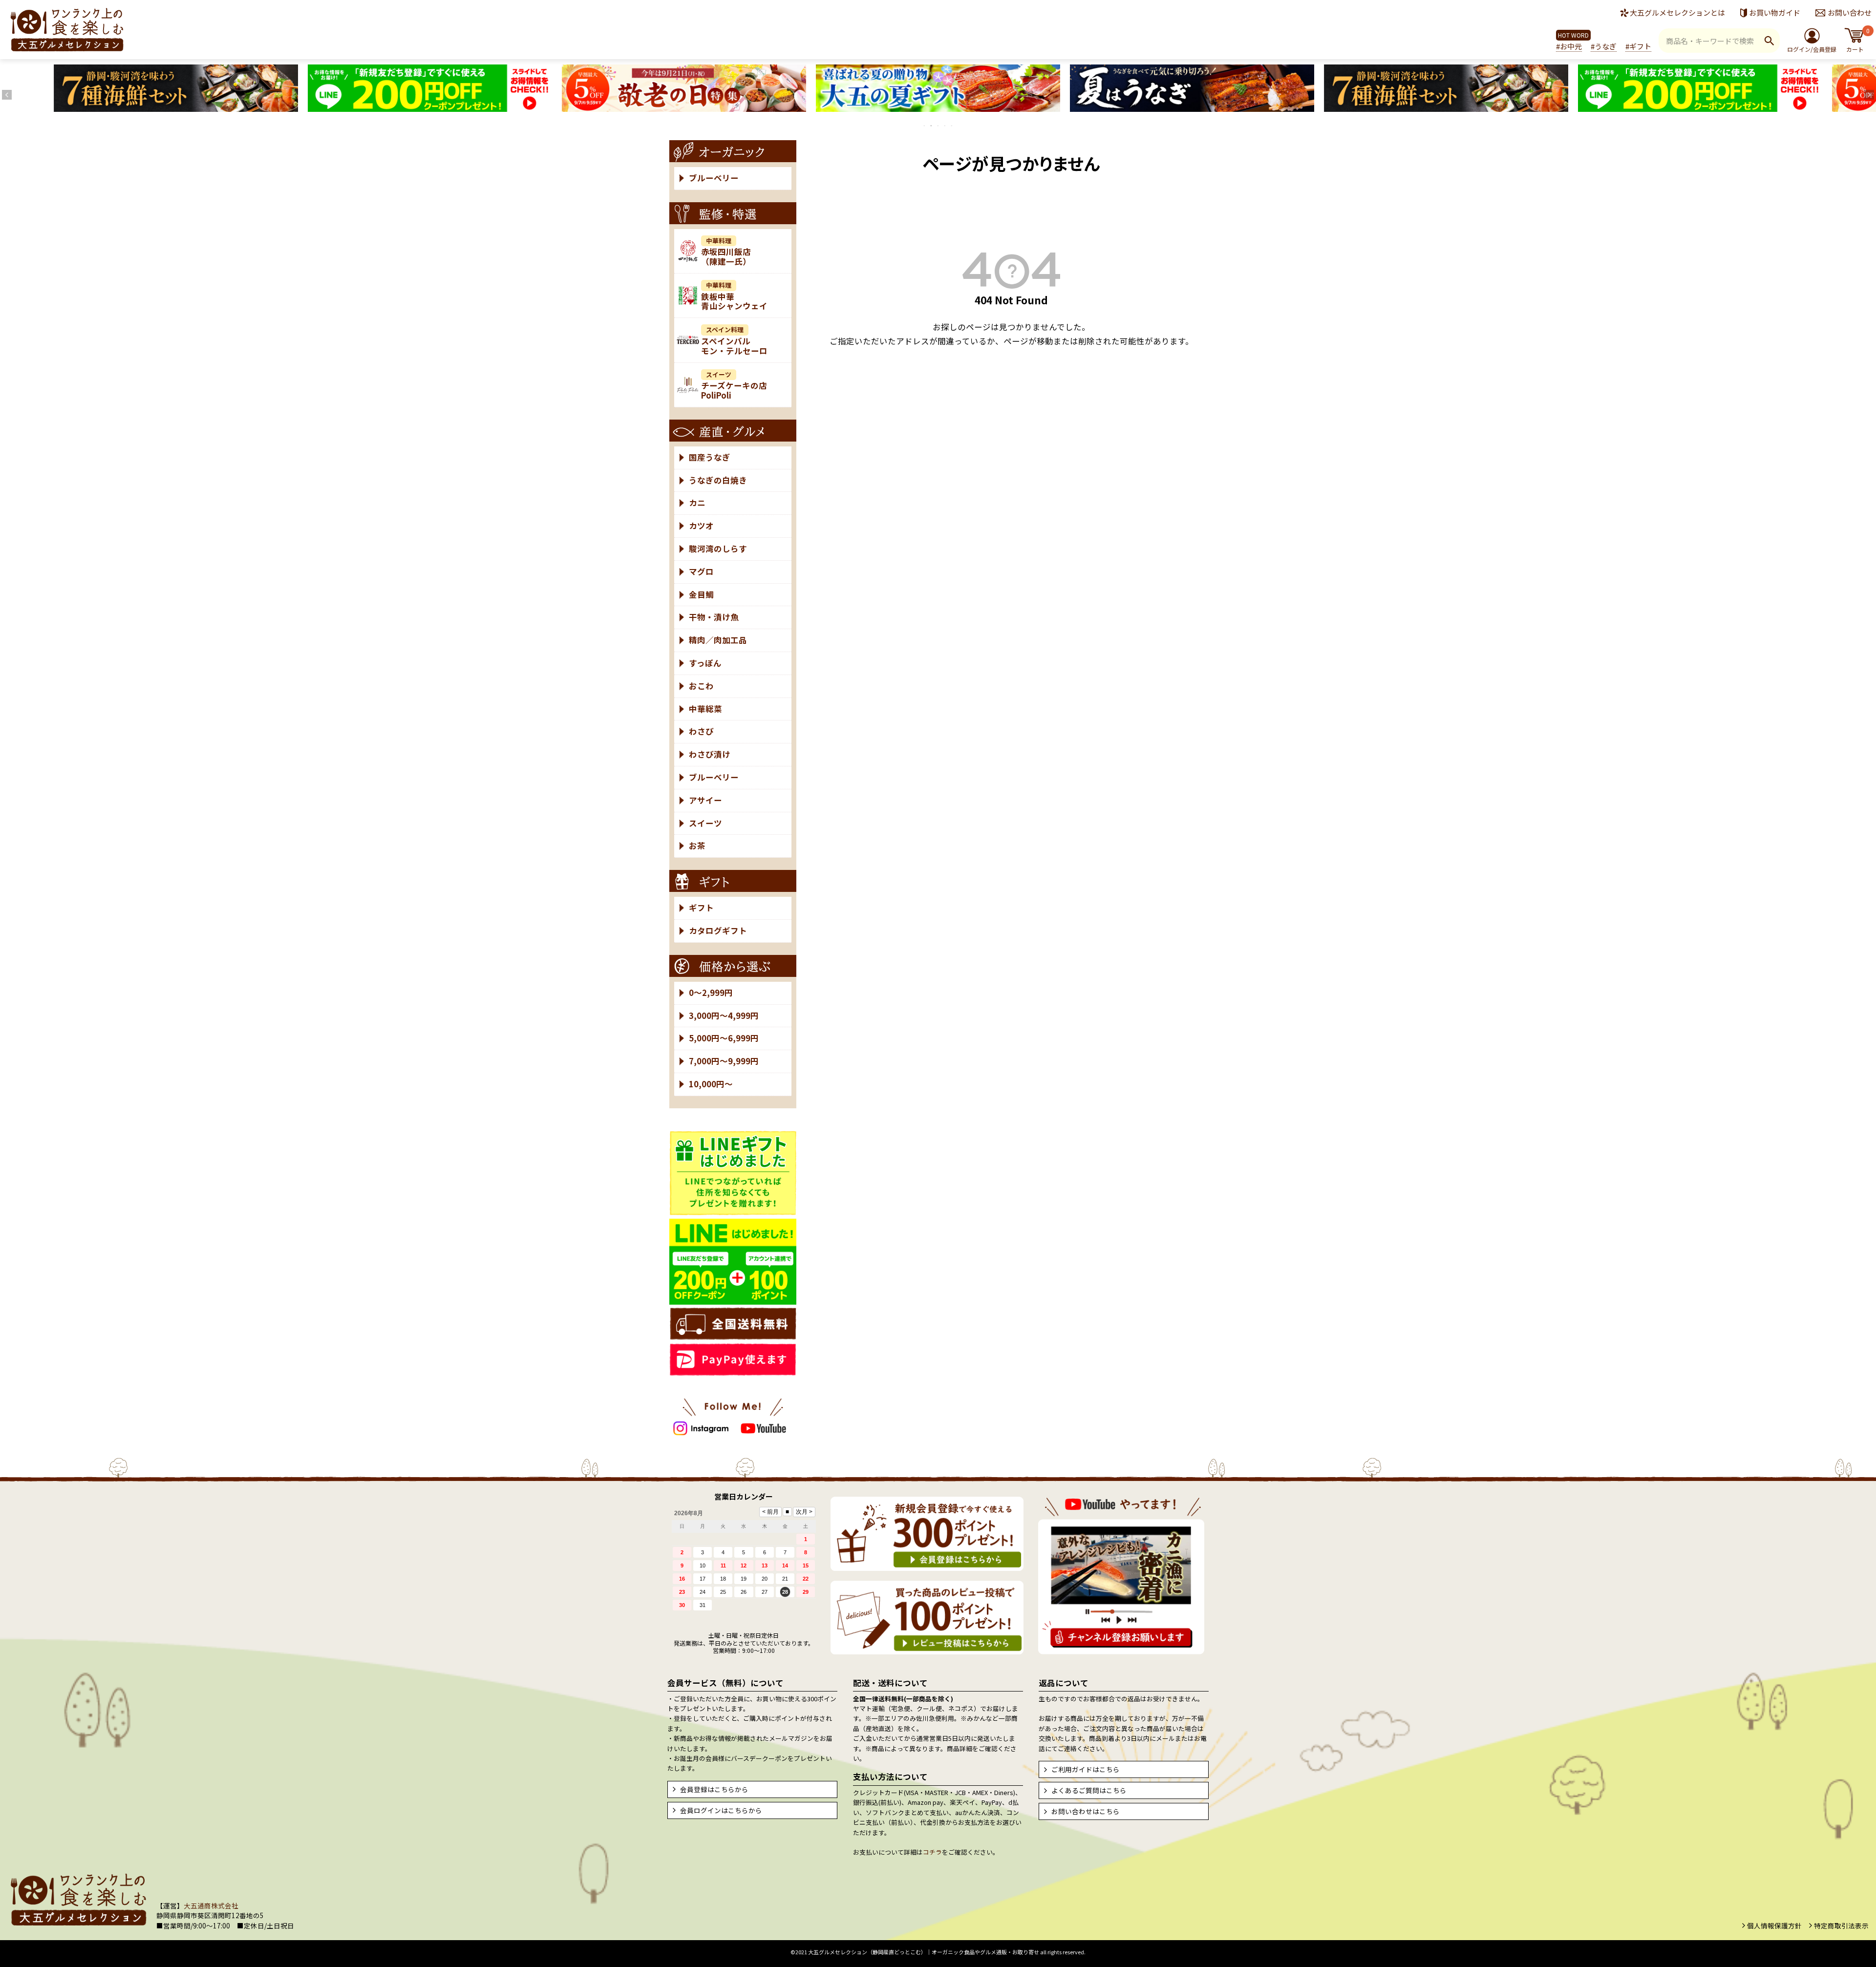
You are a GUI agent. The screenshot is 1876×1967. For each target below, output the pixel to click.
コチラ (932, 1852)
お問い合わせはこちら (1086, 1811)
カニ (697, 503)
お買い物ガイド (1775, 12)
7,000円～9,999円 (724, 1061)
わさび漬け (710, 754)
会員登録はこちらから (714, 1789)
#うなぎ (1604, 46)
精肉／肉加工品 (718, 640)
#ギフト (1638, 46)
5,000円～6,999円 (724, 1038)
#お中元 (1569, 46)
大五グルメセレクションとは (1677, 12)
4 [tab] (945, 126)
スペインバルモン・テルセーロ (734, 341)
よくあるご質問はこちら (1089, 1790)
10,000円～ (711, 1084)
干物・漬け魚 (714, 617)
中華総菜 (705, 709)
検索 (1769, 41)
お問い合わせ (1850, 12)
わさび (701, 731)
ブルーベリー (714, 178)
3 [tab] (938, 126)
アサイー (705, 800)
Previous (7, 95)
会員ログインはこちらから (721, 1810)
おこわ (701, 686)
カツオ (701, 526)
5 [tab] (952, 126)
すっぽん (705, 663)
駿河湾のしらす (718, 549)
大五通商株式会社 (211, 1905)
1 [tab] (925, 126)
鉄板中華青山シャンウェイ (734, 296)
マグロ (701, 571)
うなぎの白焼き (718, 480)
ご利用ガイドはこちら (1086, 1769)
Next (1869, 95)
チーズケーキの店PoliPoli (734, 386)
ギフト (701, 908)
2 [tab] (932, 126)
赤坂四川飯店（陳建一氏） (726, 252)
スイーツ (705, 823)
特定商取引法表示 (1841, 1925)
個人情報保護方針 (1774, 1925)
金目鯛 (701, 594)
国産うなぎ (710, 457)
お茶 (697, 846)
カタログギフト (718, 931)
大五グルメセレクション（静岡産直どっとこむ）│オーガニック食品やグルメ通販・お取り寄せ (924, 1952)
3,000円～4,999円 (724, 1015)
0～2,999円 (711, 993)
